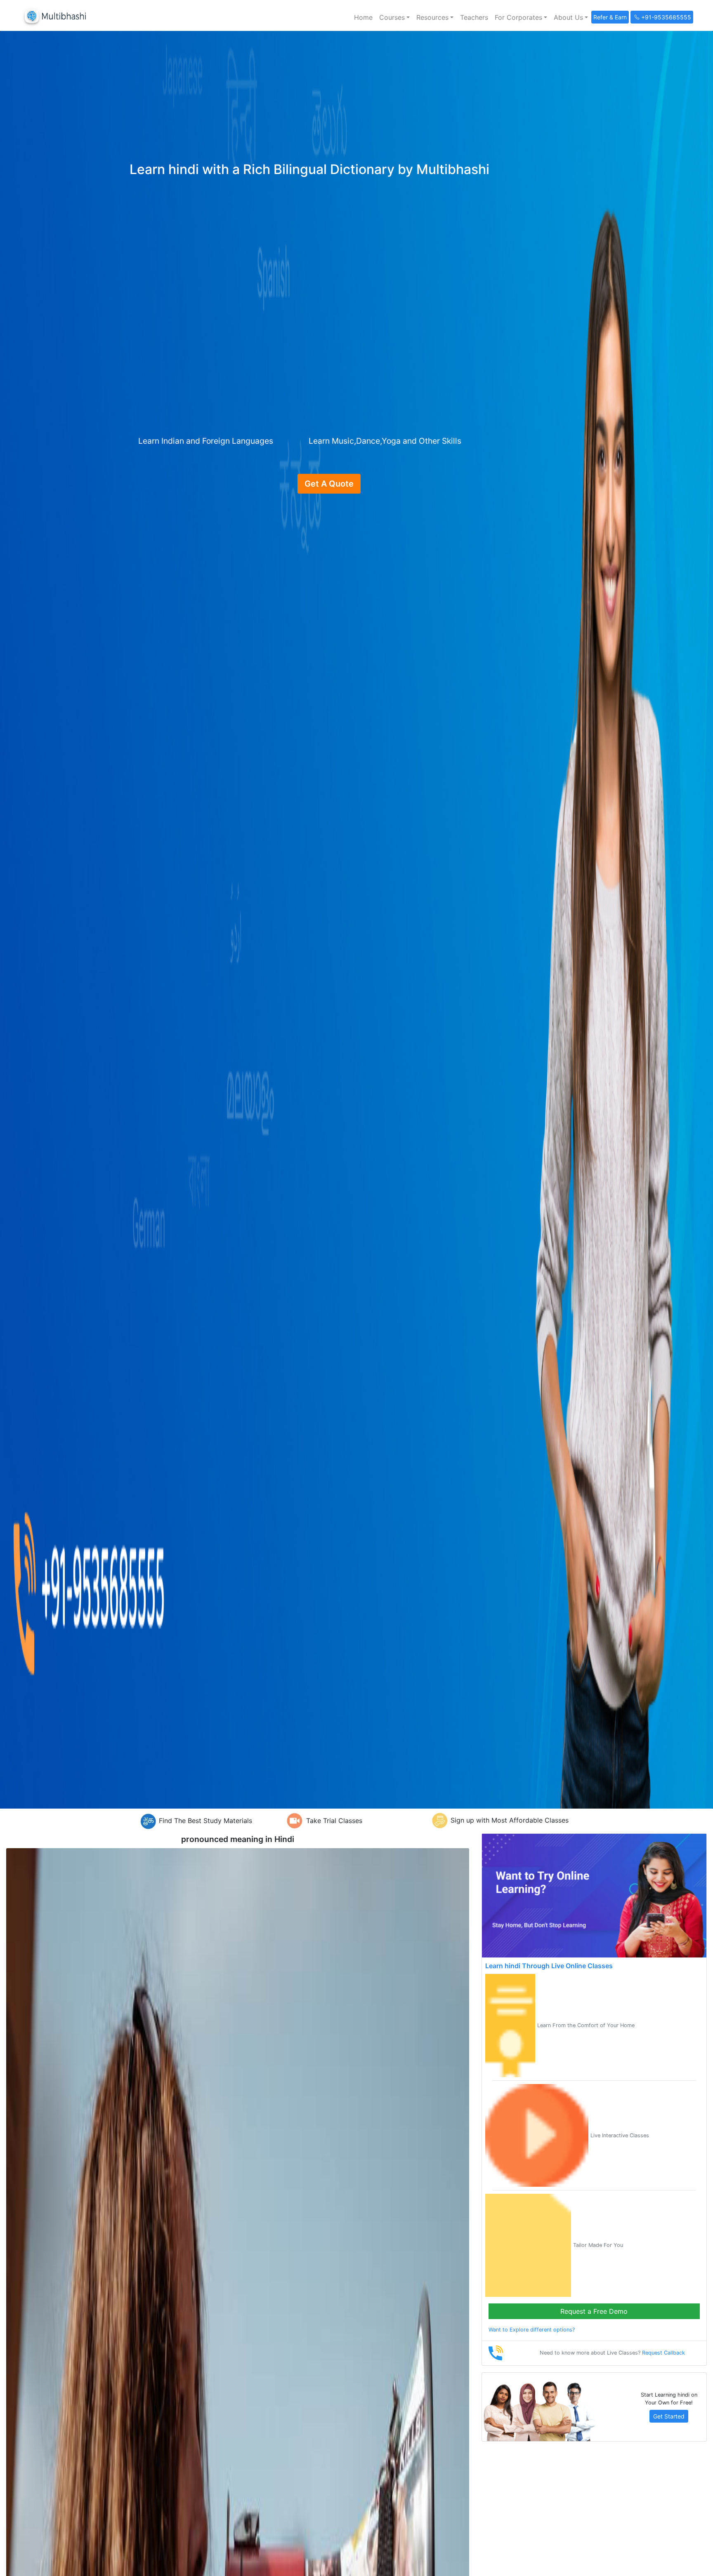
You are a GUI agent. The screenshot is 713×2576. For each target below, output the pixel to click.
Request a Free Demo (594, 2311)
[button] (394, 17)
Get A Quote (329, 484)
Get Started (669, 2416)
